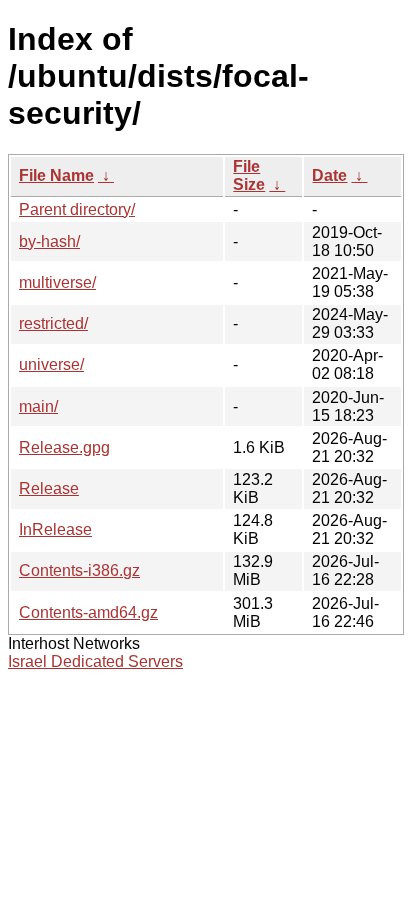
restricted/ (53, 323)
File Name (56, 175)
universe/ (51, 364)
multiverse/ (57, 282)
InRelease (55, 529)
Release (49, 488)
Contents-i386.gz (79, 570)
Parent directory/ (77, 209)
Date (329, 175)
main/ (38, 406)
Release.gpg (64, 447)
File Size (249, 175)
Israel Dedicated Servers (95, 661)
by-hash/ (49, 241)
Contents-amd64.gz (88, 612)
